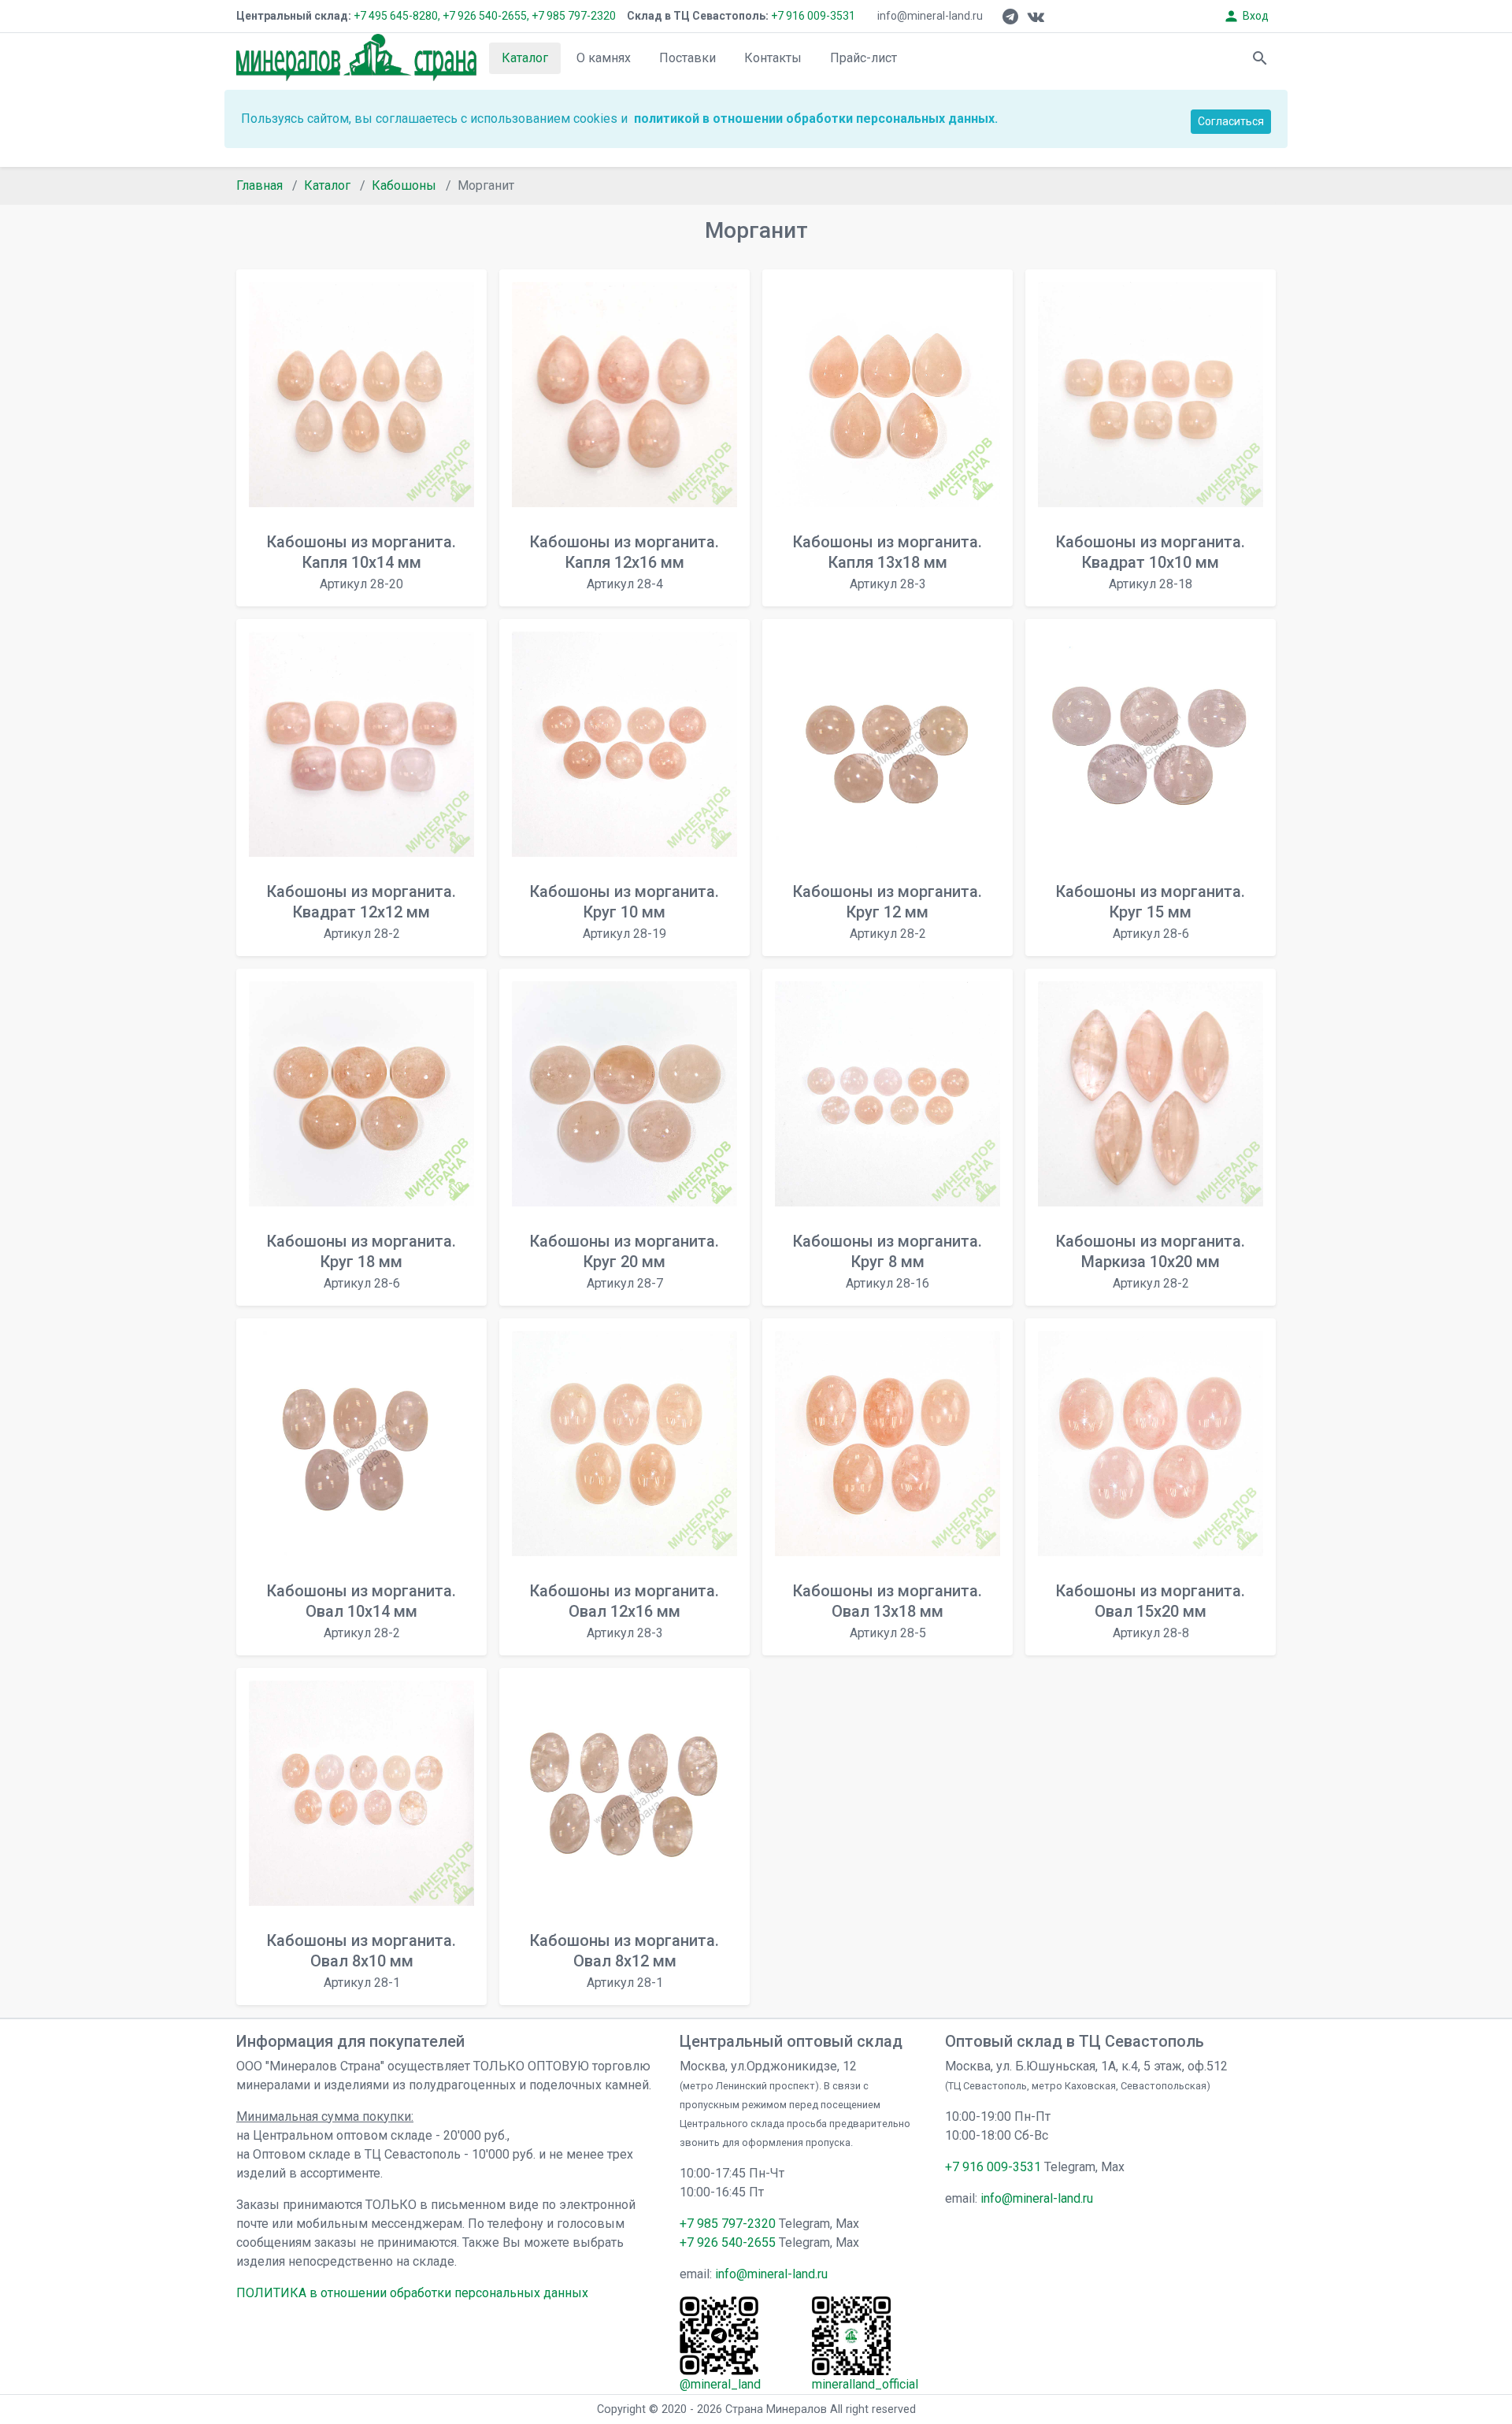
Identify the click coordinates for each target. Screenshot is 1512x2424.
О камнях (604, 58)
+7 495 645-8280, (397, 16)
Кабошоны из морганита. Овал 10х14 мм (361, 1611)
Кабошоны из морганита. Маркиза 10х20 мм (1151, 1261)
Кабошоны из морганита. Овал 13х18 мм (888, 1611)
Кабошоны (404, 185)
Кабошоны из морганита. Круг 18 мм (361, 1261)
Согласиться (1231, 121)
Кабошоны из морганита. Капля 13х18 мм (888, 562)
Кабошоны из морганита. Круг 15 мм (1151, 912)
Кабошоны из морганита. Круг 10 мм (624, 912)
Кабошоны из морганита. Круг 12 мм (888, 912)
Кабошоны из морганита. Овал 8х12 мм (624, 1961)
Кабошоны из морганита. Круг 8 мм (888, 1261)
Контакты (773, 58)
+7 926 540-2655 (728, 2242)
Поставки (687, 58)
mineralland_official (865, 2384)
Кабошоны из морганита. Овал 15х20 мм (1151, 1611)
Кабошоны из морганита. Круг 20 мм (624, 1261)
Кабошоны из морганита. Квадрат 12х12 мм (361, 912)
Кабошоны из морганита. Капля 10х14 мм (361, 562)
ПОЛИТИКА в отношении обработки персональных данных (412, 2293)
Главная (259, 185)
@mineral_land (720, 2384)
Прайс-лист (863, 58)
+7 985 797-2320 (574, 16)
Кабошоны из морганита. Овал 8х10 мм (361, 1961)
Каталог (525, 58)
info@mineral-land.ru (930, 16)
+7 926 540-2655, (486, 16)
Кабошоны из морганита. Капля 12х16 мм (624, 562)
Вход (1246, 16)
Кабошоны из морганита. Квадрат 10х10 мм (1151, 562)
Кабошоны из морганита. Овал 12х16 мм (624, 1611)
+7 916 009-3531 (812, 16)
